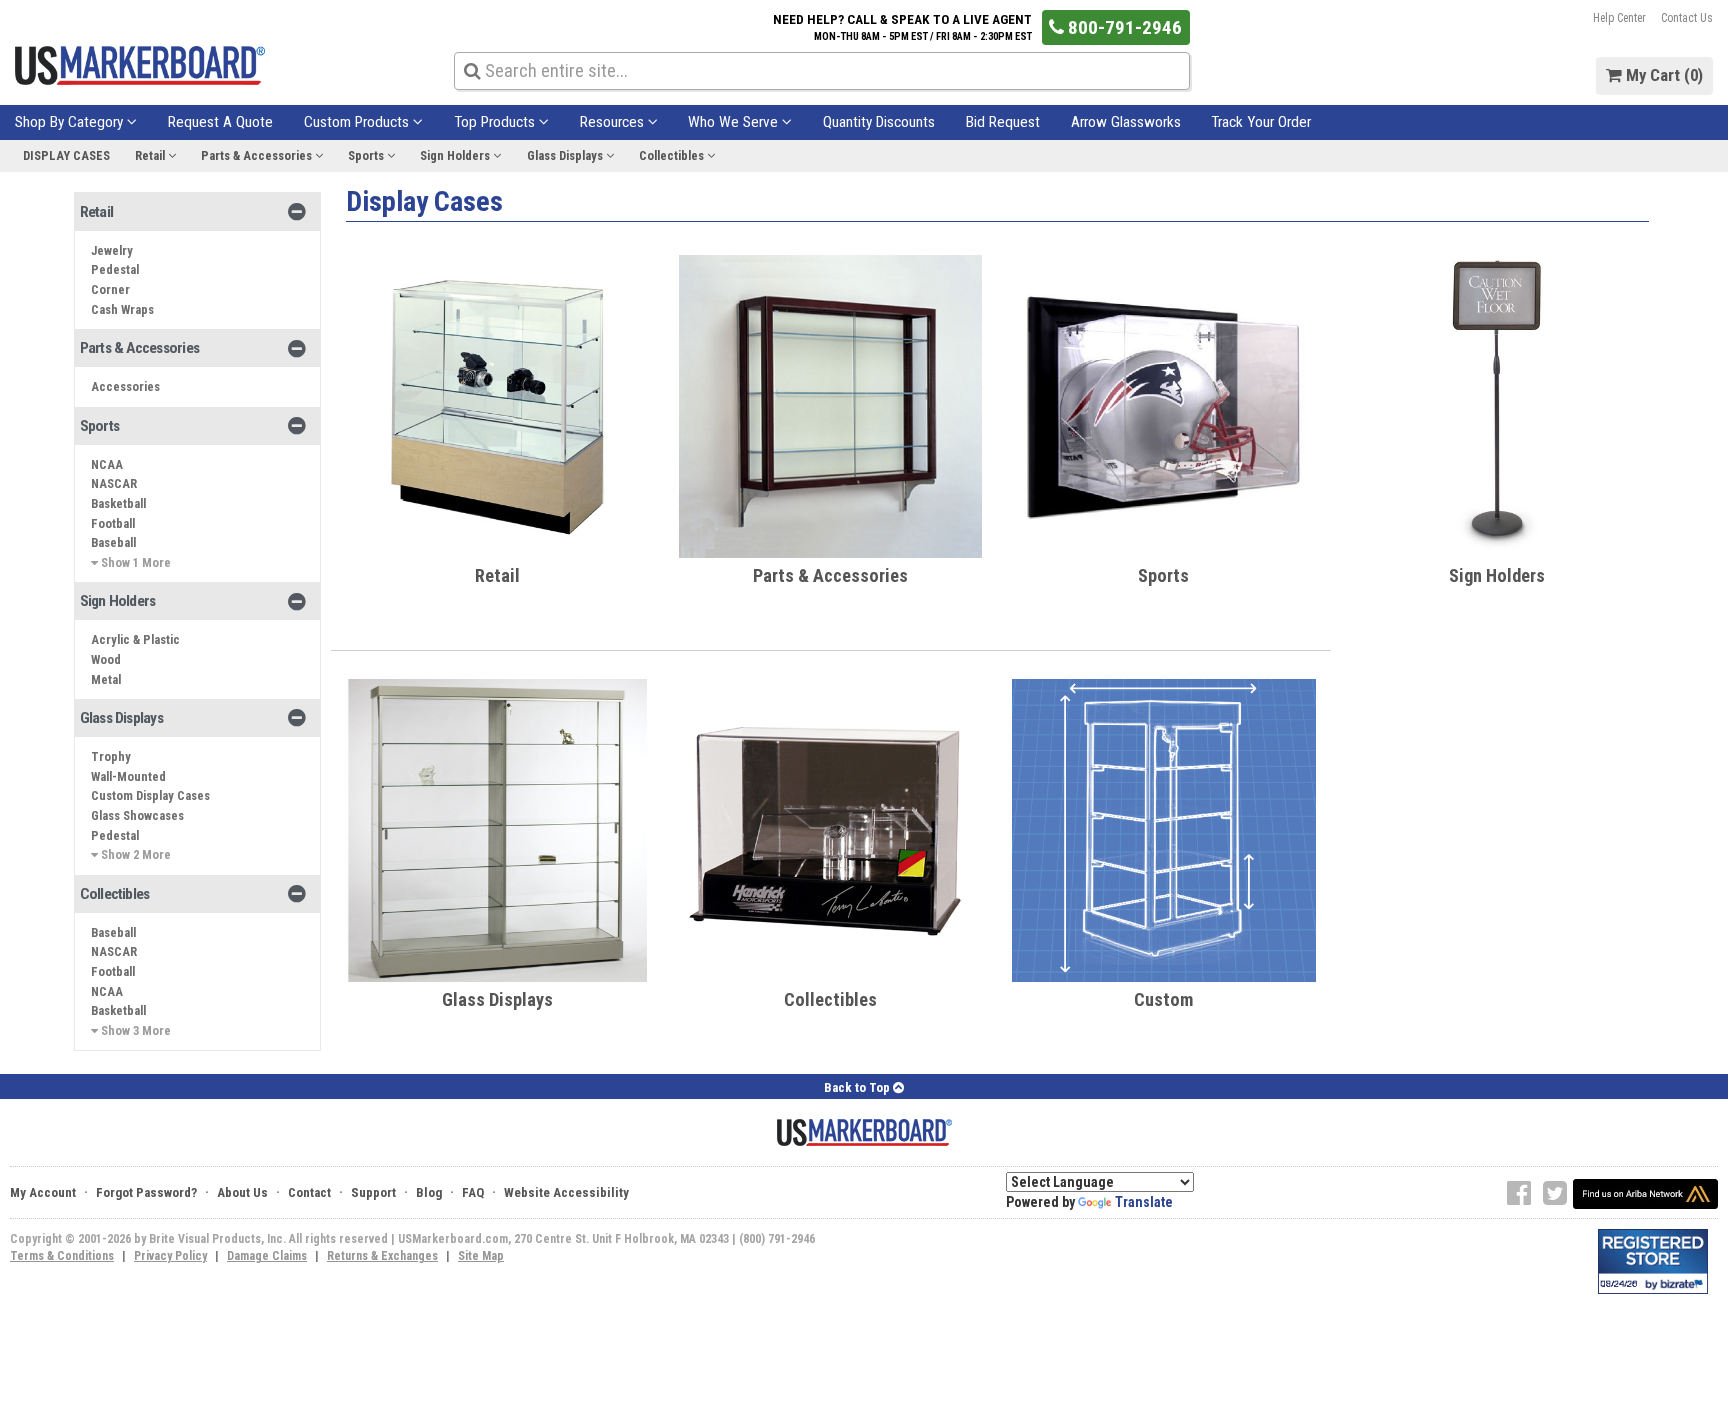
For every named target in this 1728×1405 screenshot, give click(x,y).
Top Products (496, 122)
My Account (43, 1192)
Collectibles (673, 155)
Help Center (1619, 18)
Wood (106, 659)
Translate (1144, 1202)
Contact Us (1687, 18)
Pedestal (115, 269)
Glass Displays (566, 155)
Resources (614, 122)
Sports (367, 155)
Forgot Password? (146, 1192)
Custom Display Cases (150, 795)
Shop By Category (71, 122)
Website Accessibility (566, 1192)
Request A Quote (220, 122)
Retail (151, 155)
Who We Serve (735, 122)
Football (113, 523)
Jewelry (112, 250)
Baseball (113, 542)
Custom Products (358, 122)
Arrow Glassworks (1126, 122)
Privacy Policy (170, 1256)
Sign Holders (456, 155)
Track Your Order (1261, 122)
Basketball (118, 503)
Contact (309, 1192)
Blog (429, 1192)
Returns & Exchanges (382, 1256)
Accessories (125, 386)
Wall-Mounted (128, 776)
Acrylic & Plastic (135, 639)
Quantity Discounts (879, 122)
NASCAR (114, 483)
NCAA (107, 464)
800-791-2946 (1123, 27)
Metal (106, 679)
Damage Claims (267, 1256)
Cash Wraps (122, 309)
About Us (242, 1192)
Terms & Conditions (62, 1256)
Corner (110, 289)
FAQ (473, 1192)
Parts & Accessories (258, 155)
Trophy (111, 756)
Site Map (481, 1256)
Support (373, 1192)
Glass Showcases (137, 815)
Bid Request (1003, 122)
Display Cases (66, 155)
